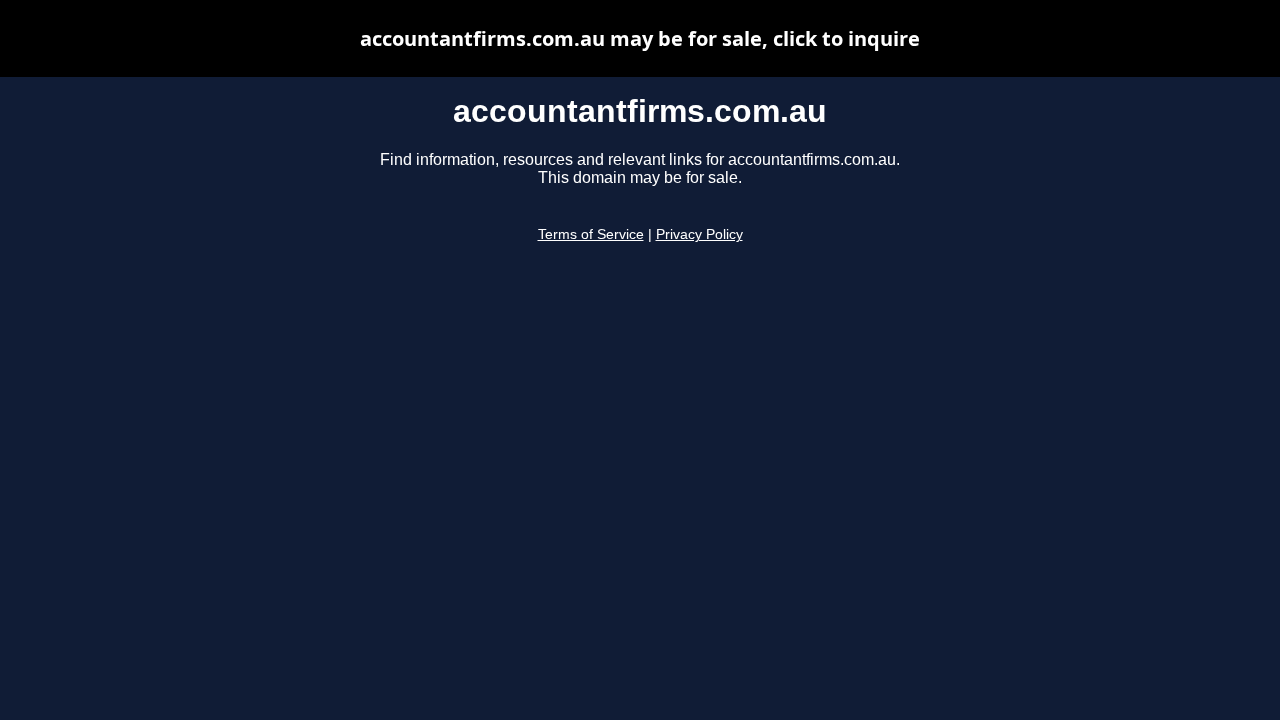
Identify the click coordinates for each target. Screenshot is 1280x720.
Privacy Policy (699, 234)
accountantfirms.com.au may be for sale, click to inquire (640, 38)
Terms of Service (591, 234)
